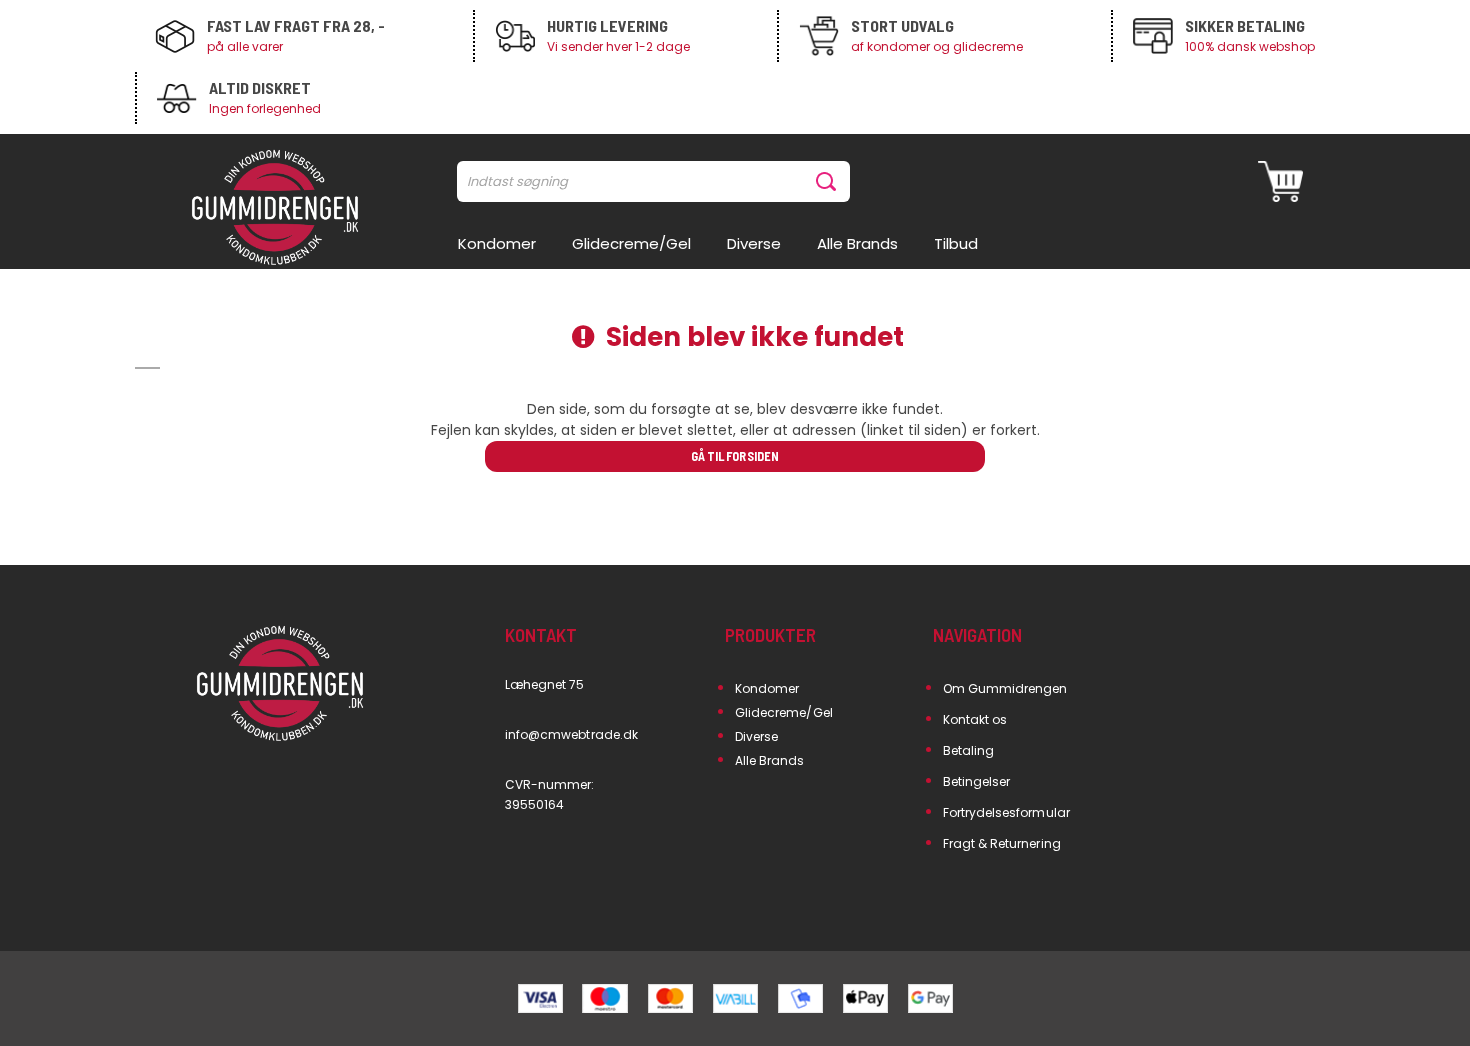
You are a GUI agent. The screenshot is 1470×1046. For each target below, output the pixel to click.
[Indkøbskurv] (1280, 181)
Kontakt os (975, 719)
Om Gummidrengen (1005, 688)
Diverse (756, 736)
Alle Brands (770, 760)
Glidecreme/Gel (784, 712)
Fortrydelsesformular (1006, 812)
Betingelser (977, 781)
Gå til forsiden (734, 456)
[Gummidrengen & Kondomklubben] (275, 209)
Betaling (968, 750)
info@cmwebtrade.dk (571, 734)
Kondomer (767, 688)
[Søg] (830, 181)
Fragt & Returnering (1002, 843)
